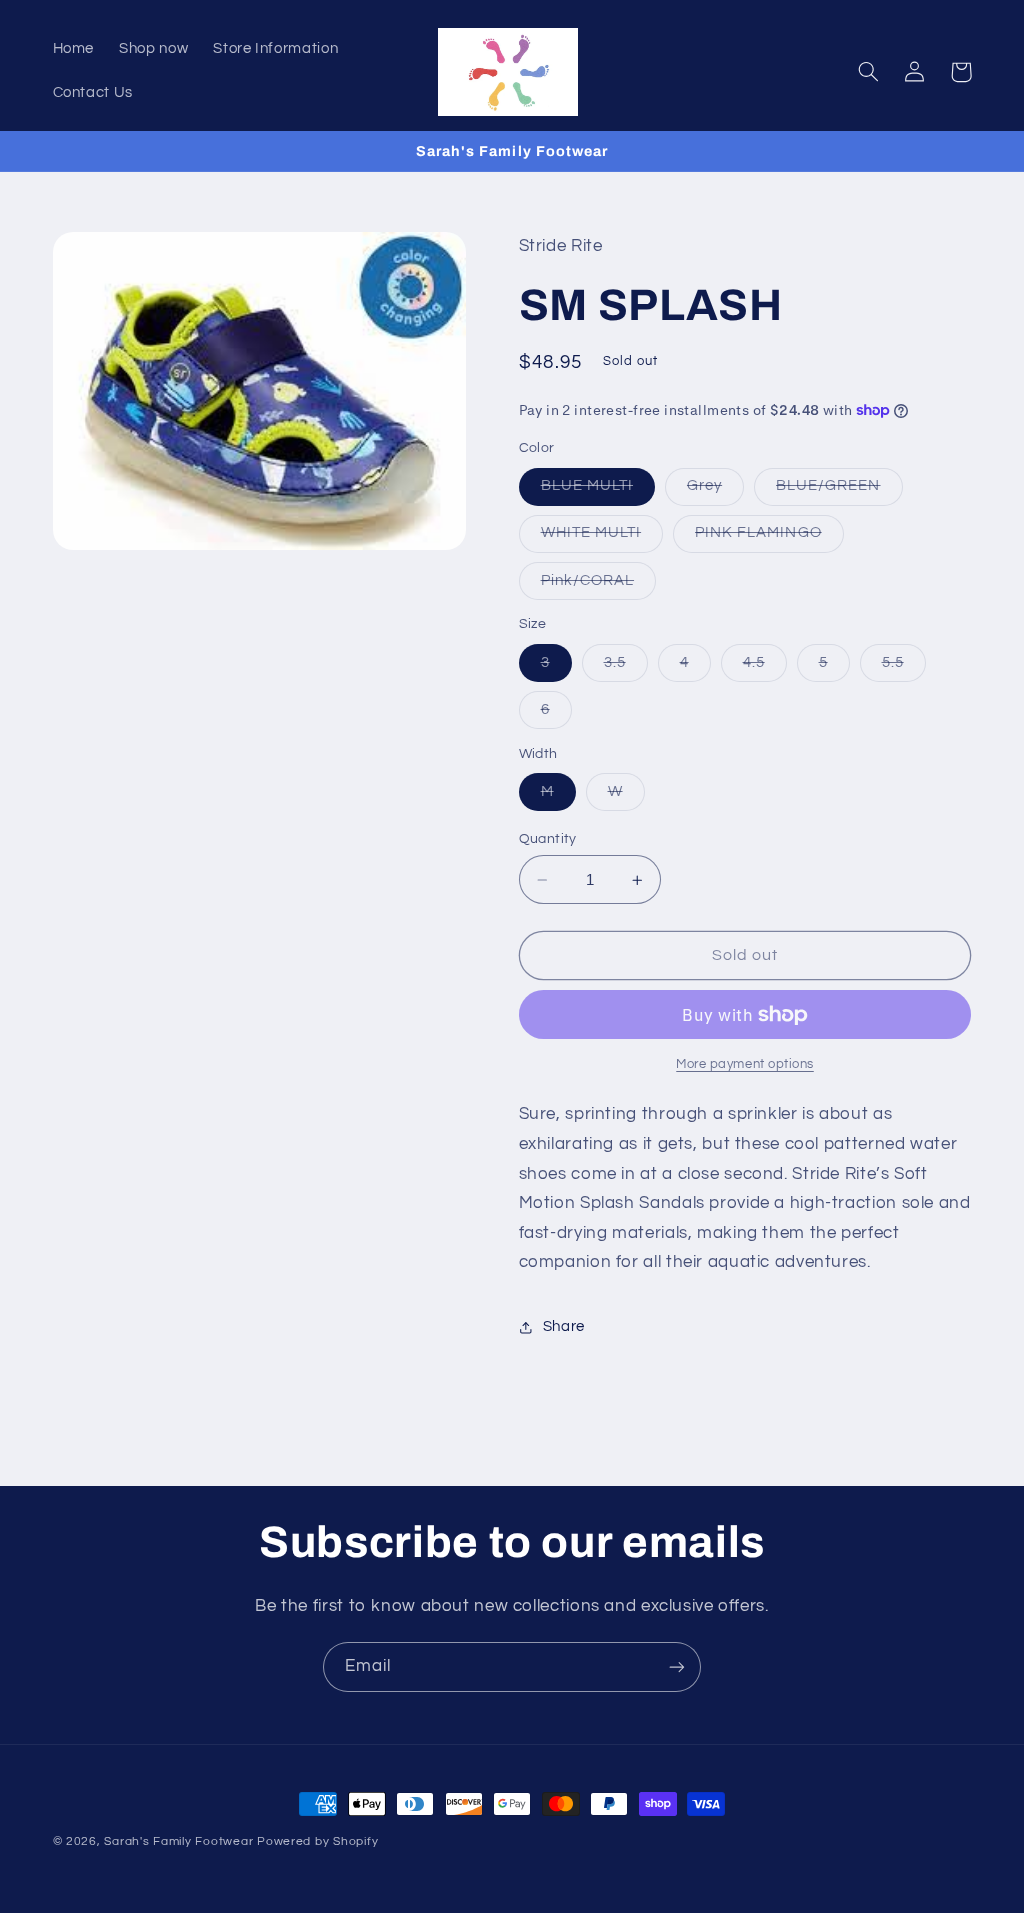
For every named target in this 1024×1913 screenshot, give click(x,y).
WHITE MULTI (602, 538)
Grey (715, 491)
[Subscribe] (677, 1666)
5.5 (904, 668)
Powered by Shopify (317, 1841)
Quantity (548, 839)
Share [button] (564, 1326)
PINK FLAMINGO (769, 538)
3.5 (626, 668)
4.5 (765, 668)
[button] (869, 72)
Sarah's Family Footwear (178, 1841)
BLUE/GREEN (839, 491)
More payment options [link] (745, 1064)
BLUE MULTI (598, 491)
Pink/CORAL (599, 586)
